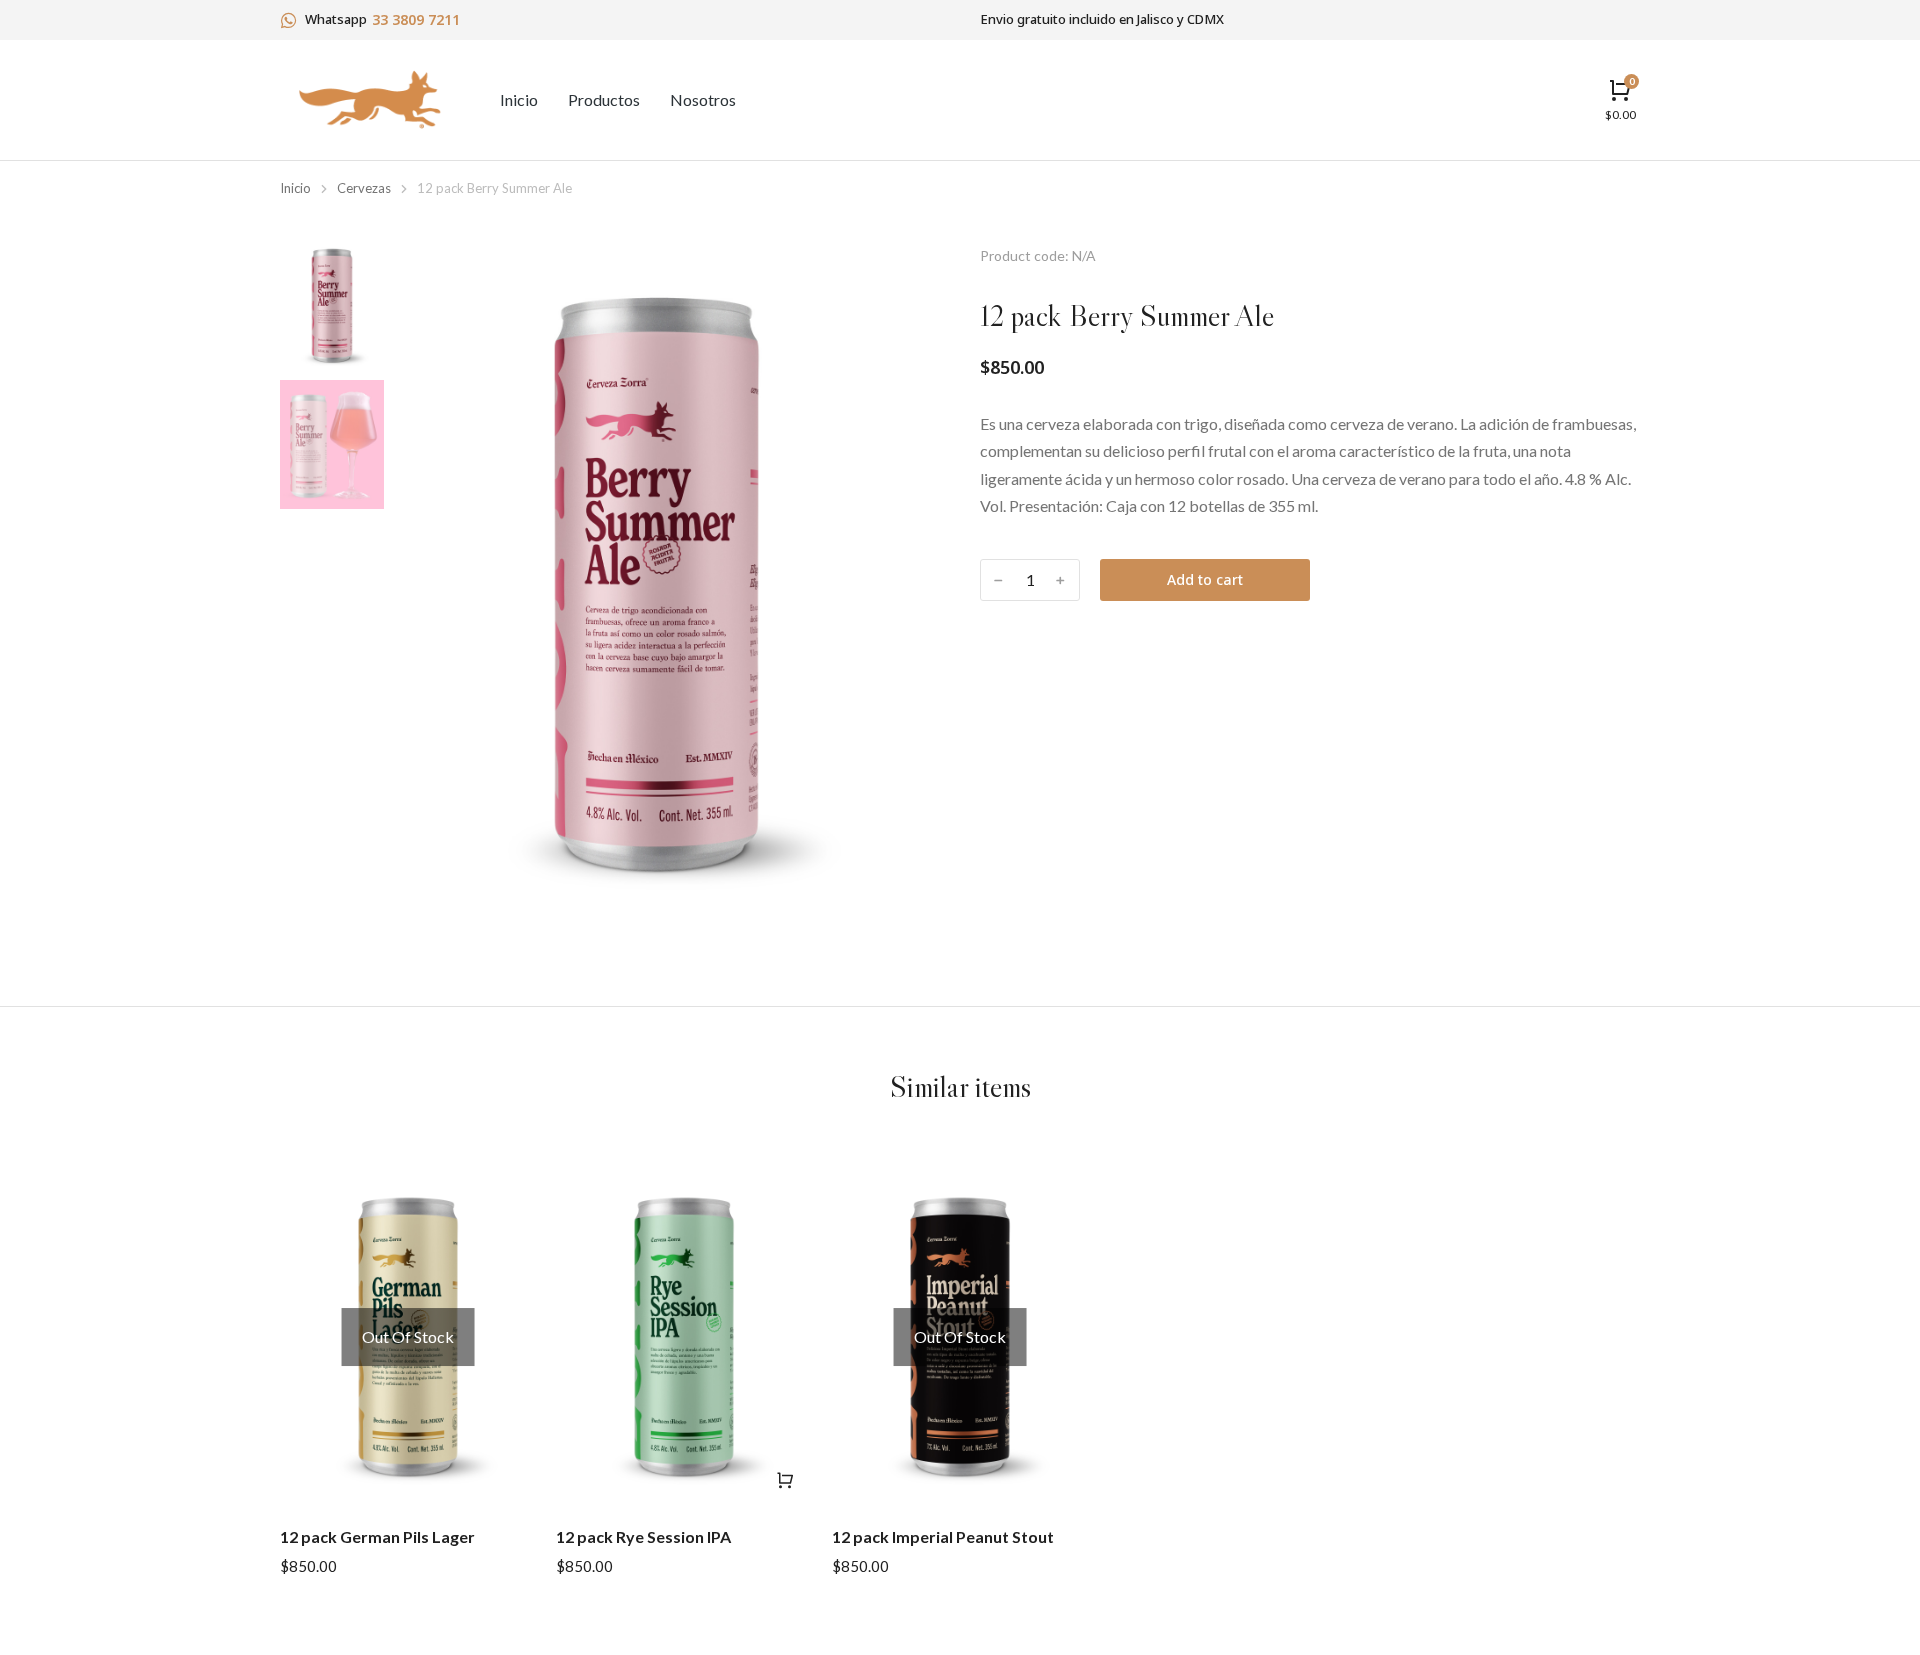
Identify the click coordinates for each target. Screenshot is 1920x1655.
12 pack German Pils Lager (377, 1536)
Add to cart (1205, 579)
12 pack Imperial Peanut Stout (943, 1536)
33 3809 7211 (416, 19)
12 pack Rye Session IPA (643, 1536)
